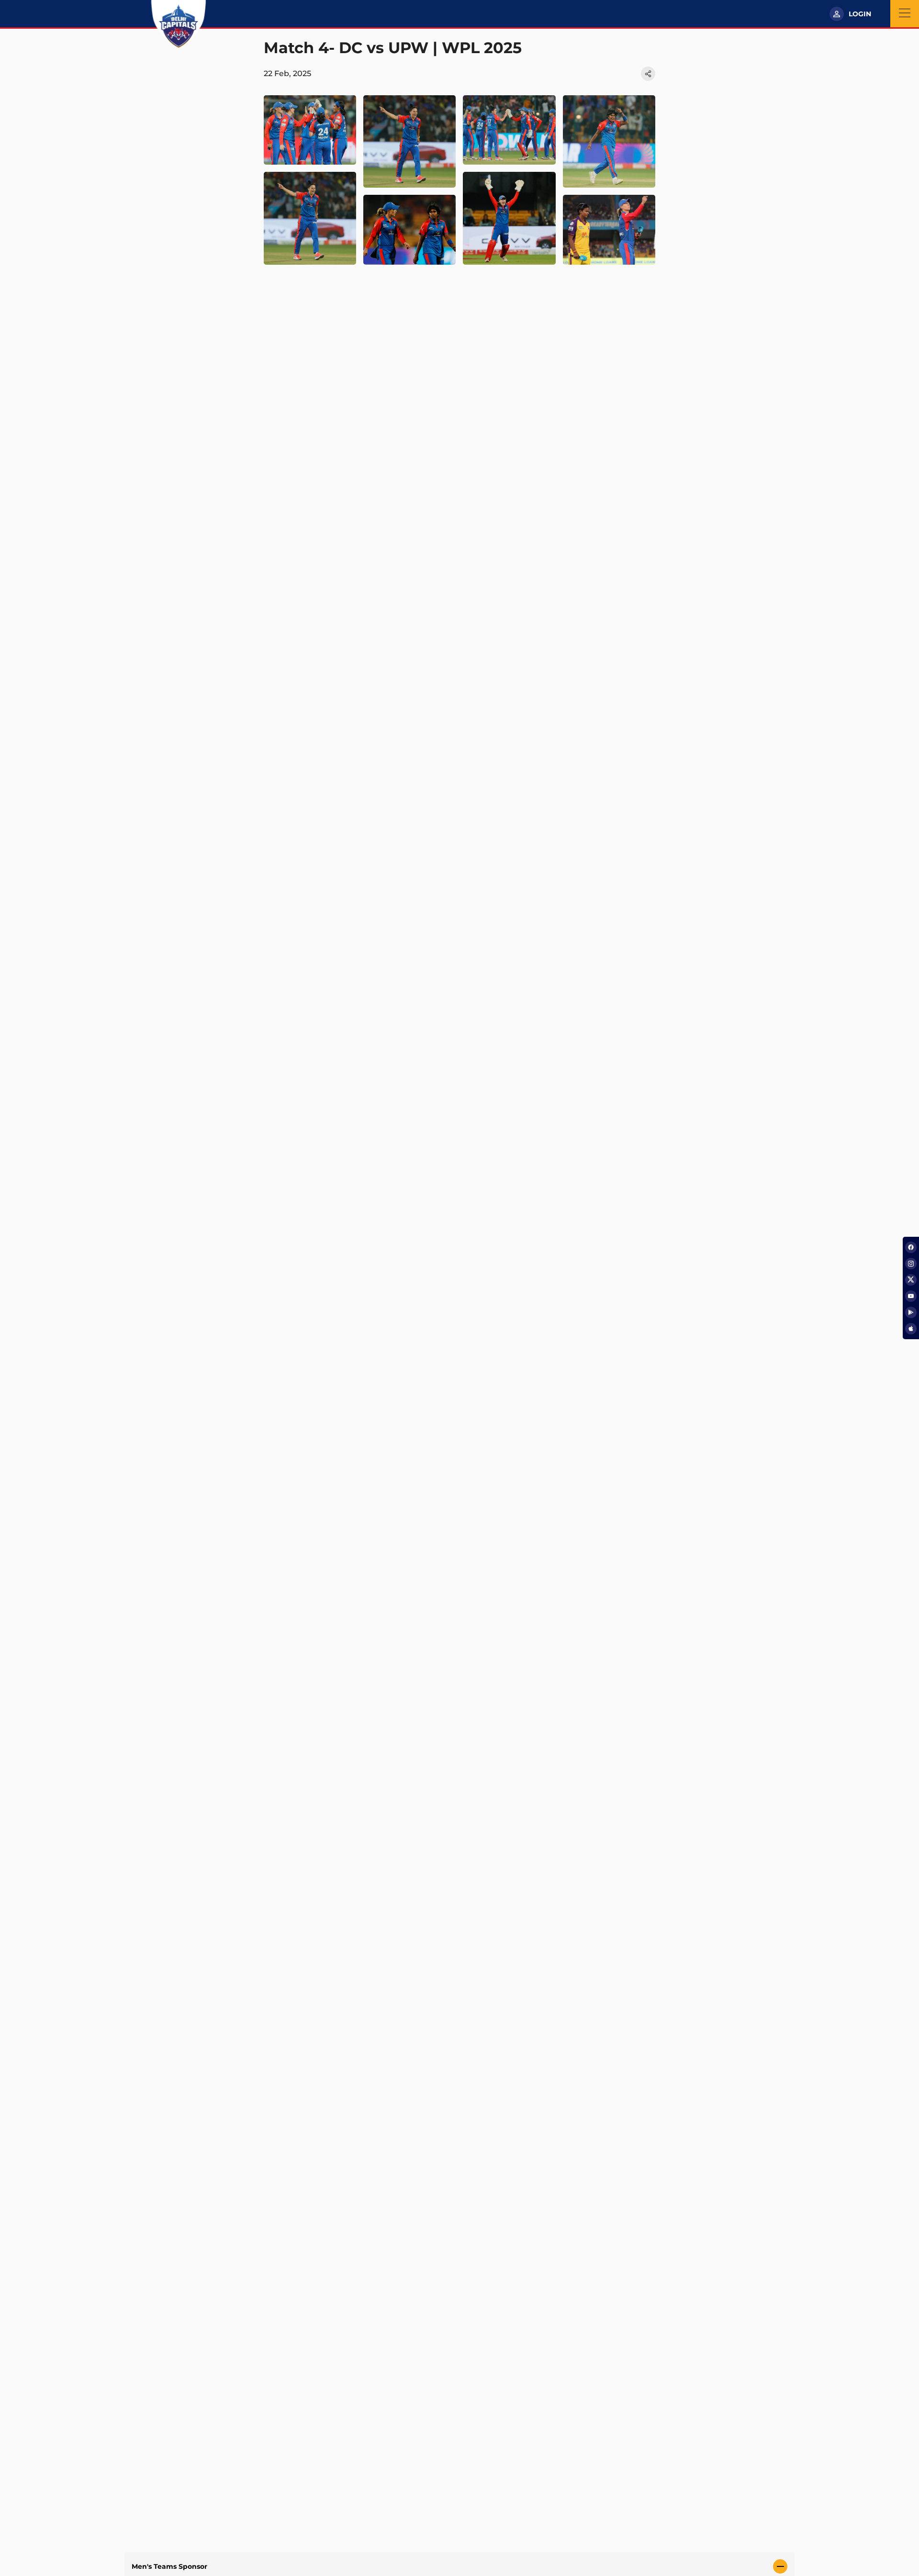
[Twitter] (911, 1280)
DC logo (178, 24)
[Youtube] (911, 1296)
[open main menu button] (905, 14)
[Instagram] (911, 1264)
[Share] (648, 74)
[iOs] (911, 1329)
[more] (310, 130)
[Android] (911, 1312)
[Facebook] (911, 1247)
